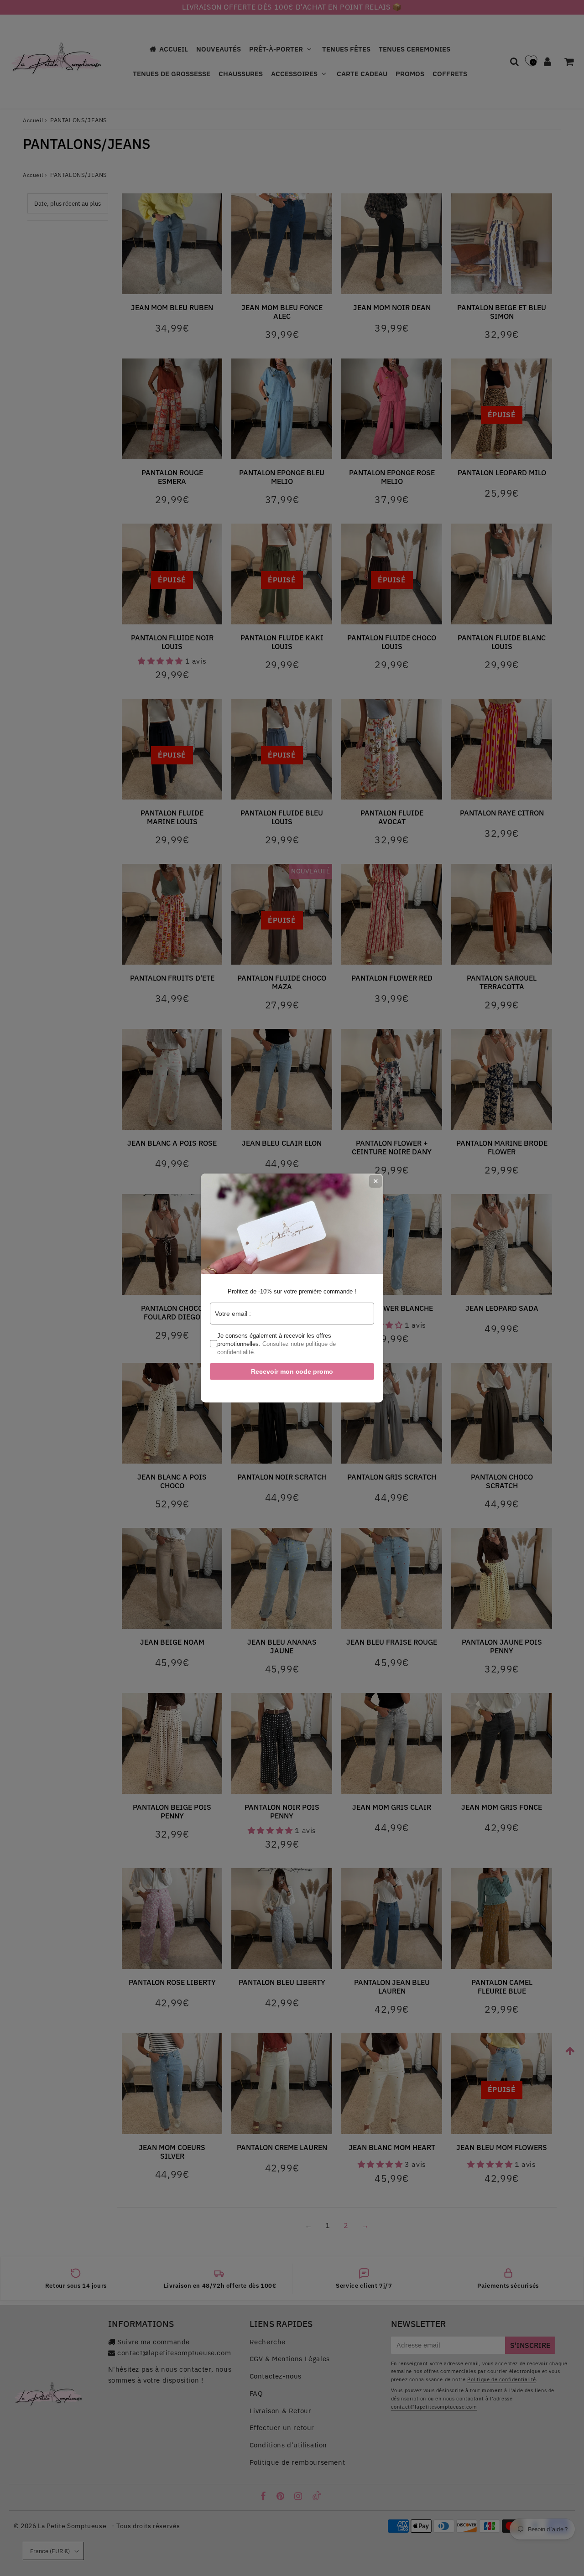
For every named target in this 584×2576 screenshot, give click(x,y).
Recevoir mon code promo (292, 1371)
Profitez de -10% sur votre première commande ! (292, 1291)
